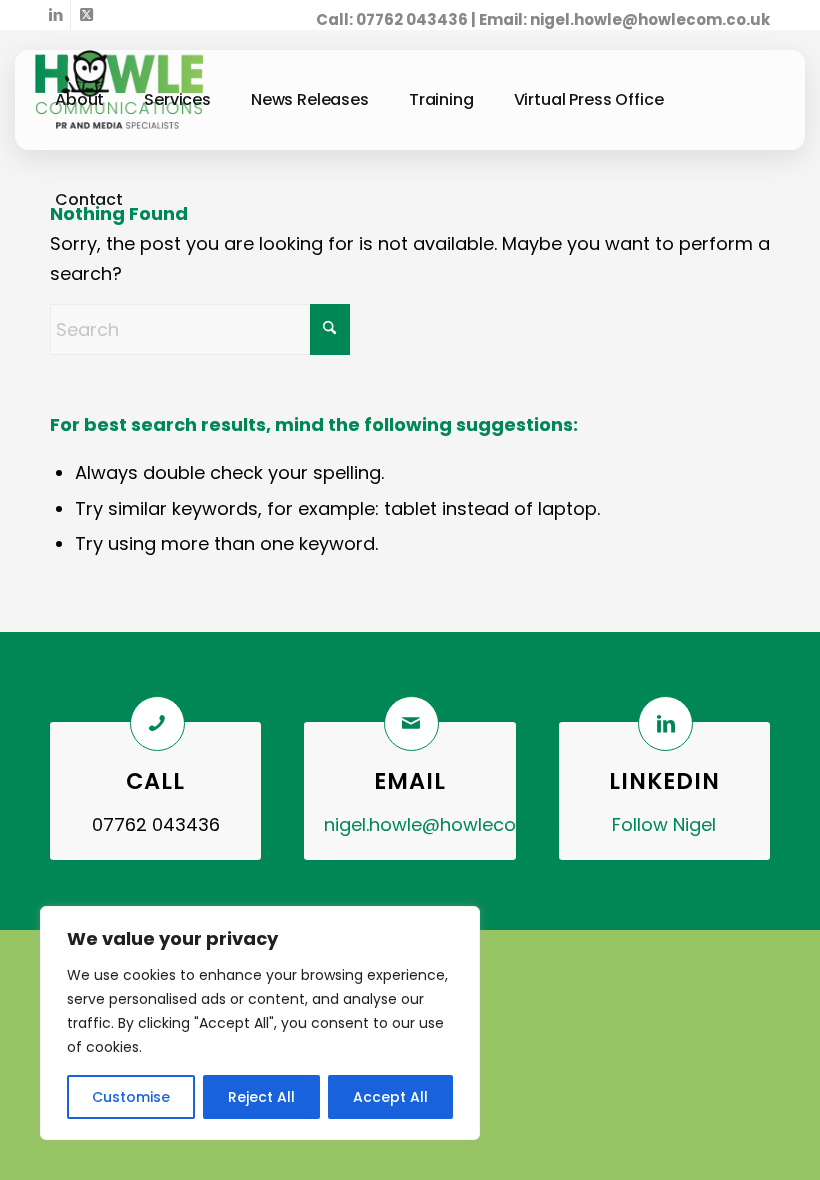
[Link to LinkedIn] (55, 15)
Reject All (261, 1097)
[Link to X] (86, 15)
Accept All (390, 1097)
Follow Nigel (664, 824)
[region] (260, 1023)
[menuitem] (79, 100)
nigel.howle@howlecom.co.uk (650, 19)
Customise (131, 1097)
